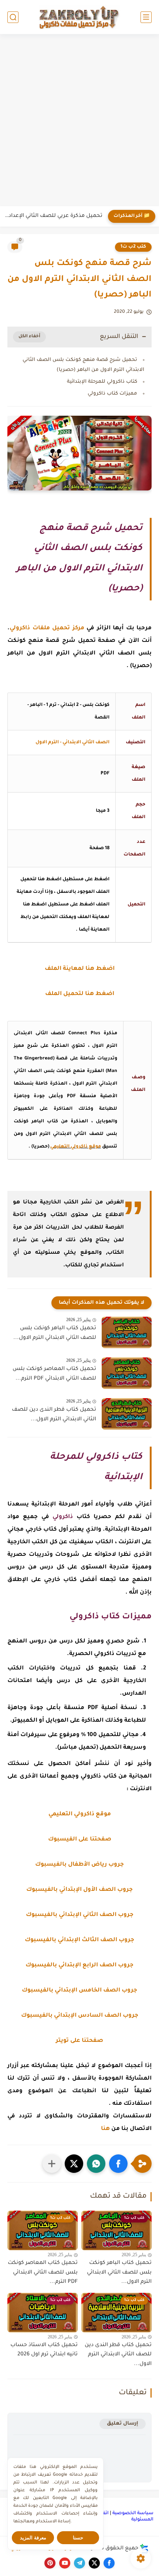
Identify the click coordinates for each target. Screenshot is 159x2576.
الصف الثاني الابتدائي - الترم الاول (72, 743)
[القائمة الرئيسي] (146, 17)
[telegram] (79, 2563)
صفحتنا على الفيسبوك (80, 1840)
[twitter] (94, 2563)
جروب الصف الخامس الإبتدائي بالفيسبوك (79, 1991)
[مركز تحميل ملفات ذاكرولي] (79, 17)
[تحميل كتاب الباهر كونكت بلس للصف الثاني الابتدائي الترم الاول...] (127, 1332)
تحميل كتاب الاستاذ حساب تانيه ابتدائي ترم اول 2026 (44, 2350)
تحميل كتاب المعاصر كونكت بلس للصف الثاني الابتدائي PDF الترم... (54, 1374)
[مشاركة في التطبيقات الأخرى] (52, 2164)
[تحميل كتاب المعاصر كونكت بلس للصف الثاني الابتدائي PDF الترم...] (127, 1373)
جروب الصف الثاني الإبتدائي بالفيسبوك (80, 1915)
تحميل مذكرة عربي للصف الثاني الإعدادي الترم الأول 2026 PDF (53, 216)
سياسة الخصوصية (133, 2513)
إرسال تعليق (123, 2424)
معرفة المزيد (33, 2538)
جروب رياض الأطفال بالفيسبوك (79, 1865)
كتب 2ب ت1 (133, 247)
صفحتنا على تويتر (79, 2041)
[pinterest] (50, 2563)
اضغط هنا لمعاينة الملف (80, 969)
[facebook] (109, 2563)
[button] (118, 2164)
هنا (105, 2129)
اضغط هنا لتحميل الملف (80, 994)
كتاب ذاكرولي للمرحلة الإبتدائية (102, 382)
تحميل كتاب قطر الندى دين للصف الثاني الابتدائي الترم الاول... (54, 1415)
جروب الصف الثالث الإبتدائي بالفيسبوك (79, 1940)
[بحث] (13, 17)
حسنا (78, 2538)
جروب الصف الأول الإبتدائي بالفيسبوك (79, 1890)
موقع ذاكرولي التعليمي (76, 1147)
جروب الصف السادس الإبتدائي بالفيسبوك (80, 2016)
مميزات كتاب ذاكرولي (112, 394)
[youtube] (65, 2563)
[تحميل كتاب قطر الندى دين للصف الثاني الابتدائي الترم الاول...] (127, 1414)
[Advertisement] (79, 121)
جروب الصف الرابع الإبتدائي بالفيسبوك (79, 1965)
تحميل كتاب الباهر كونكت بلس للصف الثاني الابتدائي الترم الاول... (55, 1333)
